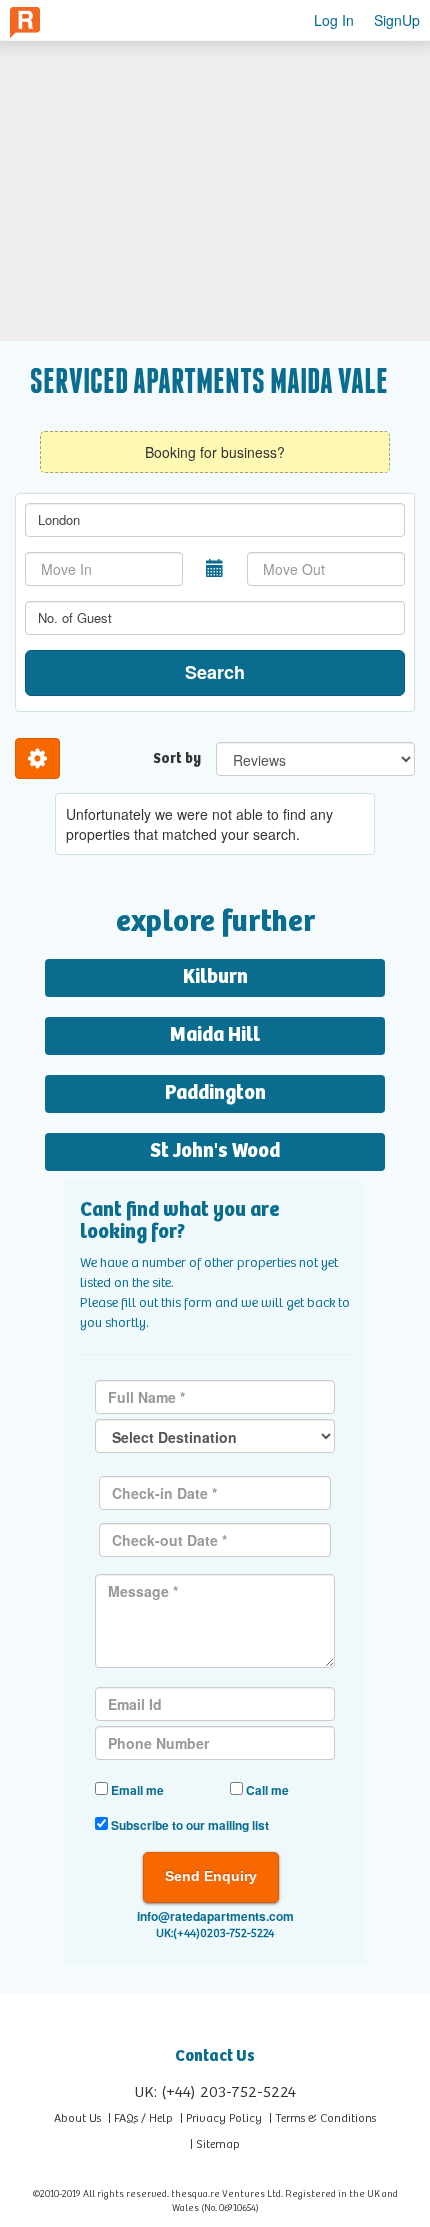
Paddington (215, 1093)
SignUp (397, 20)
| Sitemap (215, 2144)
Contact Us (215, 2056)
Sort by (177, 759)
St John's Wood (215, 1151)
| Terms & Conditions (322, 2118)
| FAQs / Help (140, 2118)
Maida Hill (215, 1035)
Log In (334, 20)
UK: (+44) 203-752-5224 (215, 2092)
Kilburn (215, 977)
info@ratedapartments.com (215, 1916)
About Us (77, 2118)
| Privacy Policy (221, 2118)
